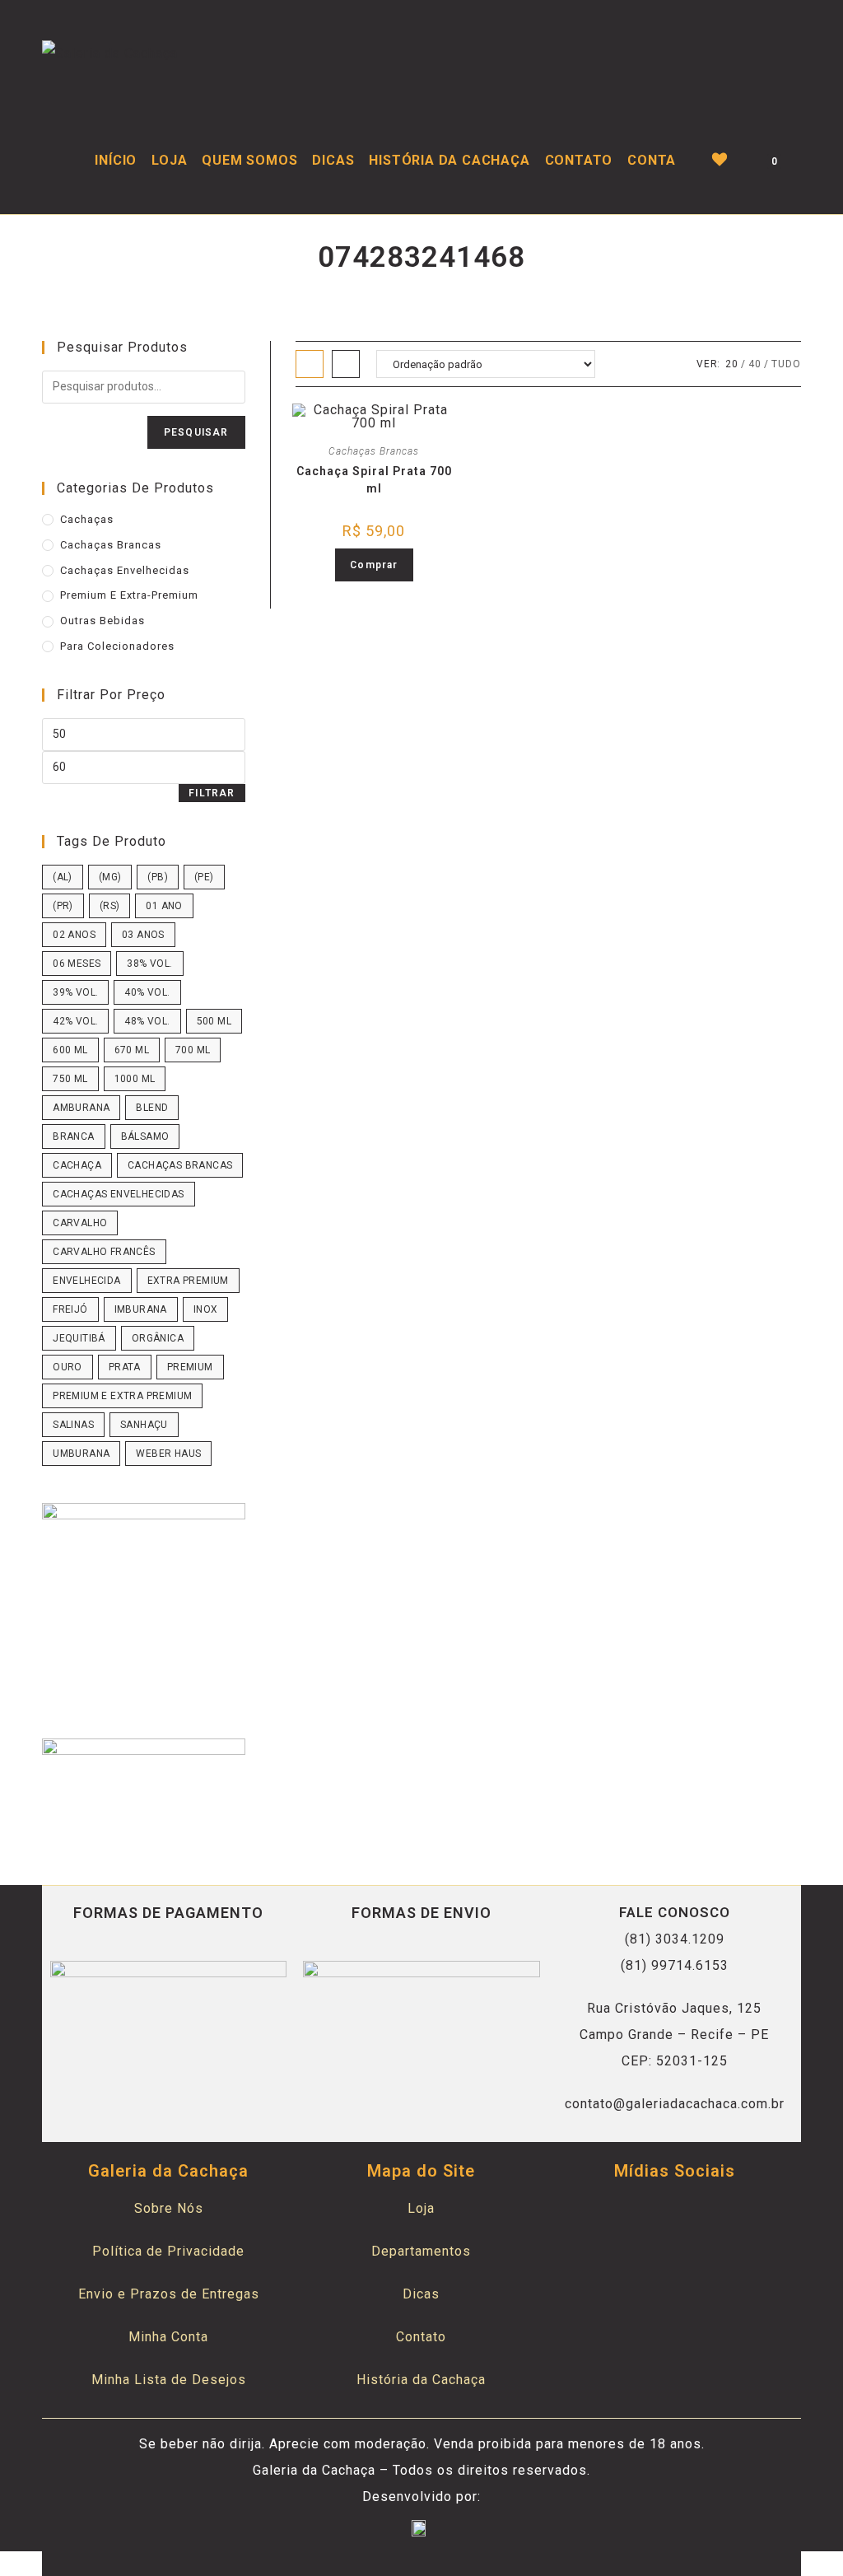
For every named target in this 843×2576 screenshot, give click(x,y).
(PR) (63, 906)
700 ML (193, 1050)
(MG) (110, 877)
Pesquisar (196, 432)
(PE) (204, 877)
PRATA (125, 1367)
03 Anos (143, 935)
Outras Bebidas (102, 621)
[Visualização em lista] (346, 364)
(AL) (63, 877)
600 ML (70, 1050)
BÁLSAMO (145, 1136)
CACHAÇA (77, 1165)
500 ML (214, 1021)
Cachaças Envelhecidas (125, 570)
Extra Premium (188, 1281)
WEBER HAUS (168, 1454)
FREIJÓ (70, 1309)
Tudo (786, 364)
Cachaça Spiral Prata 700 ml (374, 480)
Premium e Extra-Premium (129, 595)
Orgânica (158, 1338)
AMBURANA (81, 1108)
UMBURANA (81, 1454)
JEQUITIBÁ (79, 1338)
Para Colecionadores (117, 646)
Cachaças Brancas (111, 545)
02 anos (74, 935)
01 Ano (164, 906)
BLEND (152, 1108)
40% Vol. (147, 992)
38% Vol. (149, 964)
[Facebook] (654, 2215)
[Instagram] (695, 2215)
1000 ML (135, 1079)
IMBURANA (141, 1309)
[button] (370, 438)
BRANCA (73, 1136)
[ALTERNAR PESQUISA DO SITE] (801, 161)
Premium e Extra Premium (122, 1396)
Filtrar (212, 793)
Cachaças (87, 519)
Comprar (374, 565)
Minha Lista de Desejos (169, 2380)
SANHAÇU (144, 1425)
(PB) (158, 877)
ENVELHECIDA (86, 1281)
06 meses (77, 964)
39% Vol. (75, 992)
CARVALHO (80, 1223)
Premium (190, 1367)
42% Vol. (75, 1021)
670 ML (132, 1050)
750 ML (70, 1079)
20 (732, 364)
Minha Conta (168, 2337)
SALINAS (73, 1425)
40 (755, 364)
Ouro (68, 1367)
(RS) (110, 906)
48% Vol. (147, 1021)
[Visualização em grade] (310, 364)
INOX (206, 1309)
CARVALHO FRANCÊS (104, 1252)
